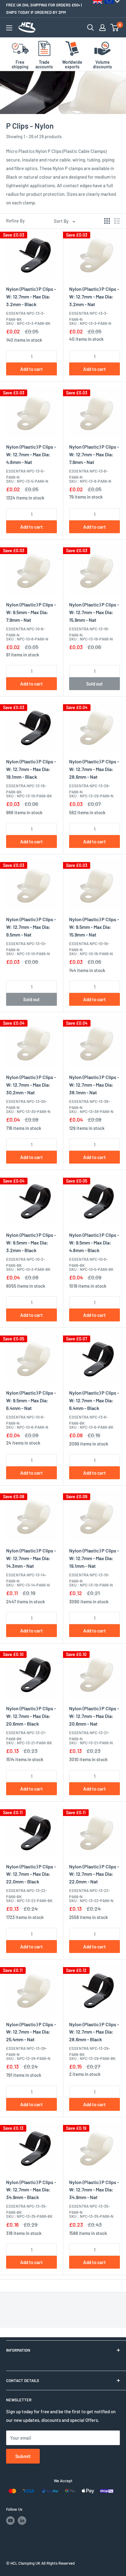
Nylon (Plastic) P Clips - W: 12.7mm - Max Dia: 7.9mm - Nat (94, 454)
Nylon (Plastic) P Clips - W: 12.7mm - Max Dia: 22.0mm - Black (31, 1874)
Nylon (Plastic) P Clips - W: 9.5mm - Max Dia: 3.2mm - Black (31, 1242)
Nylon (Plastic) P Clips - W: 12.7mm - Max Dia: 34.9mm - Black (31, 2190)
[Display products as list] (117, 221)
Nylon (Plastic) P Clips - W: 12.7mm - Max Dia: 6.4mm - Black (94, 1400)
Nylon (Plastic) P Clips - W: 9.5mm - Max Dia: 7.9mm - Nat (31, 612)
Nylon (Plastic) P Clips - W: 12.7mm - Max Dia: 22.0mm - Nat (94, 1874)
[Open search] (91, 28)
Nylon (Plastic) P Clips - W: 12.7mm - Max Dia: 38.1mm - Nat (94, 1085)
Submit (23, 2456)
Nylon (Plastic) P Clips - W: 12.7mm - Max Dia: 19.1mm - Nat (94, 1558)
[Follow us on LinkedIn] (22, 2521)
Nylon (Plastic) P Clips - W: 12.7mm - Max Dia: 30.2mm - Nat (31, 1085)
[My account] (102, 28)
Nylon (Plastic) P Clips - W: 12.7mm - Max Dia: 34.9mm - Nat (94, 2190)
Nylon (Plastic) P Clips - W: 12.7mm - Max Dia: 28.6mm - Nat (94, 769)
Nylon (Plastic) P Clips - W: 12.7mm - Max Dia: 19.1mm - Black (31, 769)
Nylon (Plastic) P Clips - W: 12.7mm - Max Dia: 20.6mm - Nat (94, 1716)
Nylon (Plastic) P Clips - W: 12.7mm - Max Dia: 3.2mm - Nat (94, 296)
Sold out (94, 684)
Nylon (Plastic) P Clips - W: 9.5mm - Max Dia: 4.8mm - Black (94, 1242)
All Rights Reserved (58, 2563)
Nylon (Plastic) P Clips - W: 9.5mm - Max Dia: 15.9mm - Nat (94, 927)
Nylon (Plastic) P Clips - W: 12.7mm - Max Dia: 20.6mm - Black (31, 1716)
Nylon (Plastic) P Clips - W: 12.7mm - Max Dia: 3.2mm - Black (31, 296)
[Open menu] (9, 28)
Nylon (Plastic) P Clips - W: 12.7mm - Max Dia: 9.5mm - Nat (31, 927)
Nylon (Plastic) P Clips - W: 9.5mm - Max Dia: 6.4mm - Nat (31, 1400)
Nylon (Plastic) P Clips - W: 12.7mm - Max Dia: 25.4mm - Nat (31, 2032)
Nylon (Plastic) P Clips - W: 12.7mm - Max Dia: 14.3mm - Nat (31, 1558)
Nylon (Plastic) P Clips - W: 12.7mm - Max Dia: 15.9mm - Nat (94, 612)
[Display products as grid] (107, 221)
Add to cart (31, 369)
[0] (115, 28)
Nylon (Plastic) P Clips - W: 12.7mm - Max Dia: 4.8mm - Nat (31, 454)
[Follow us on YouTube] (10, 2521)
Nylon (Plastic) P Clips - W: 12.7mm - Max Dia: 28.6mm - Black (94, 2032)
